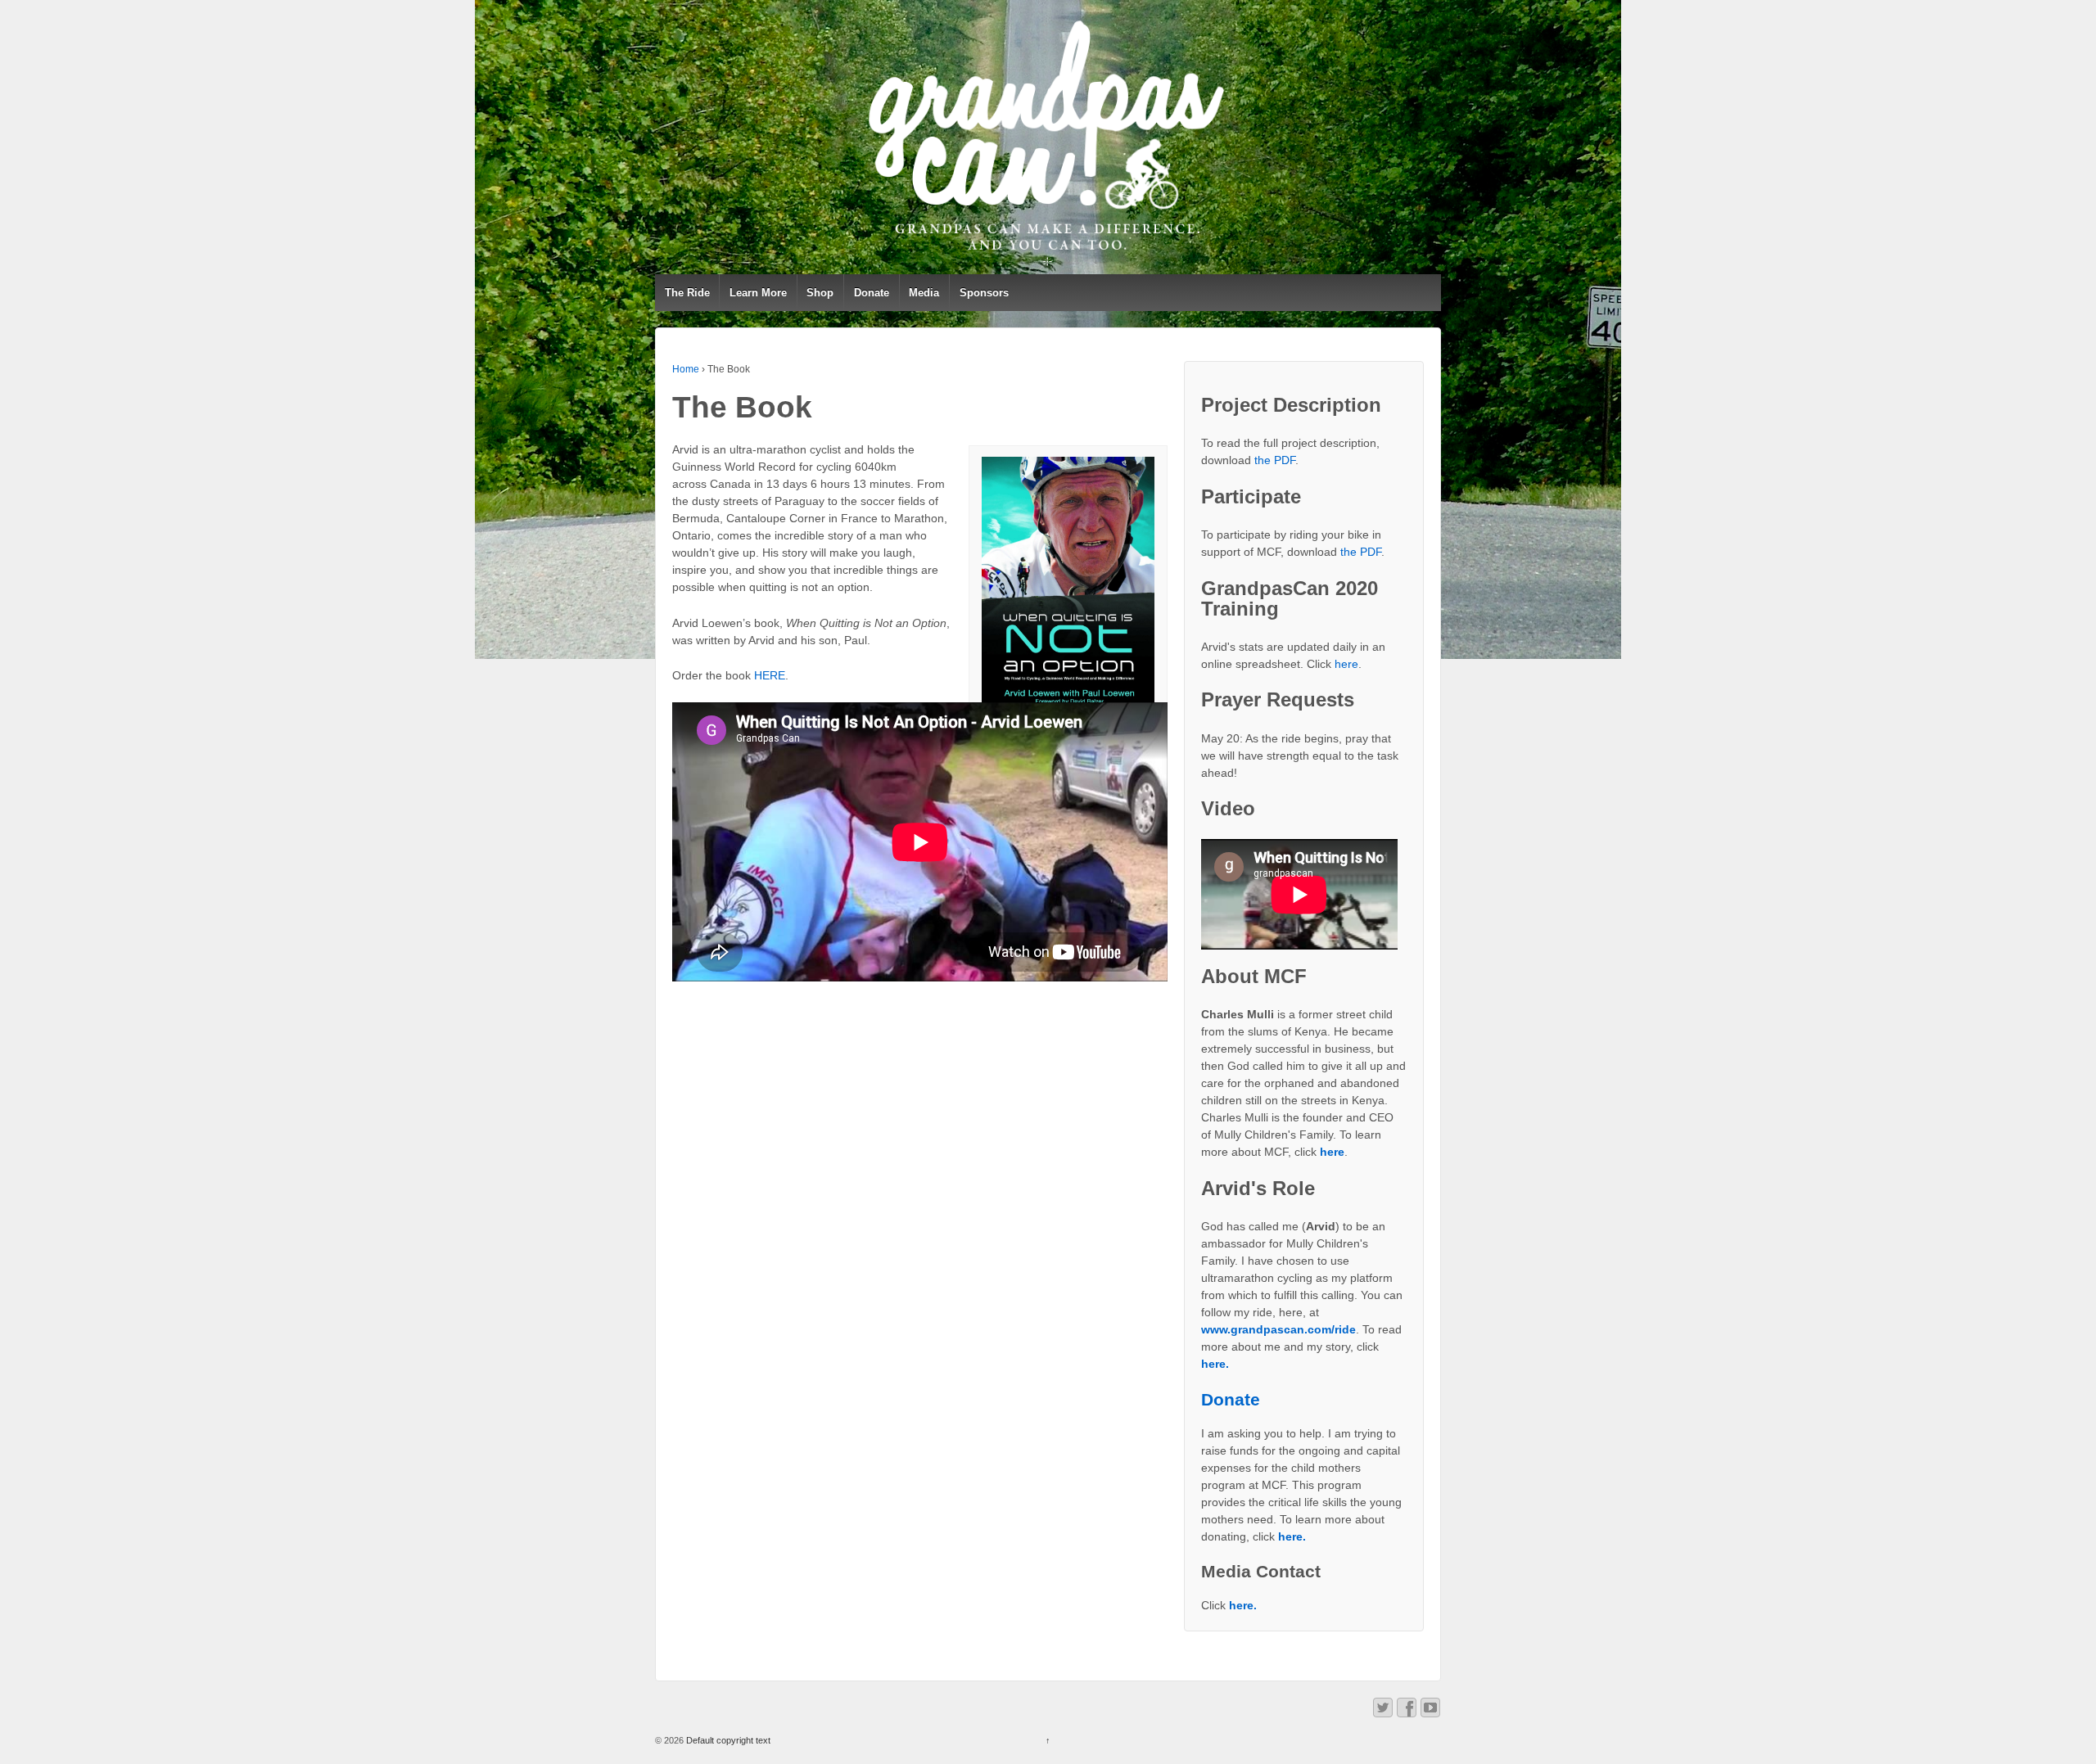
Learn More (758, 293)
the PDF (1275, 460)
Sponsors (984, 293)
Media (924, 293)
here (1346, 664)
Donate (872, 293)
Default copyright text (727, 1740)
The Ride (687, 293)
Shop (820, 293)
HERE (770, 675)
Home (686, 369)
